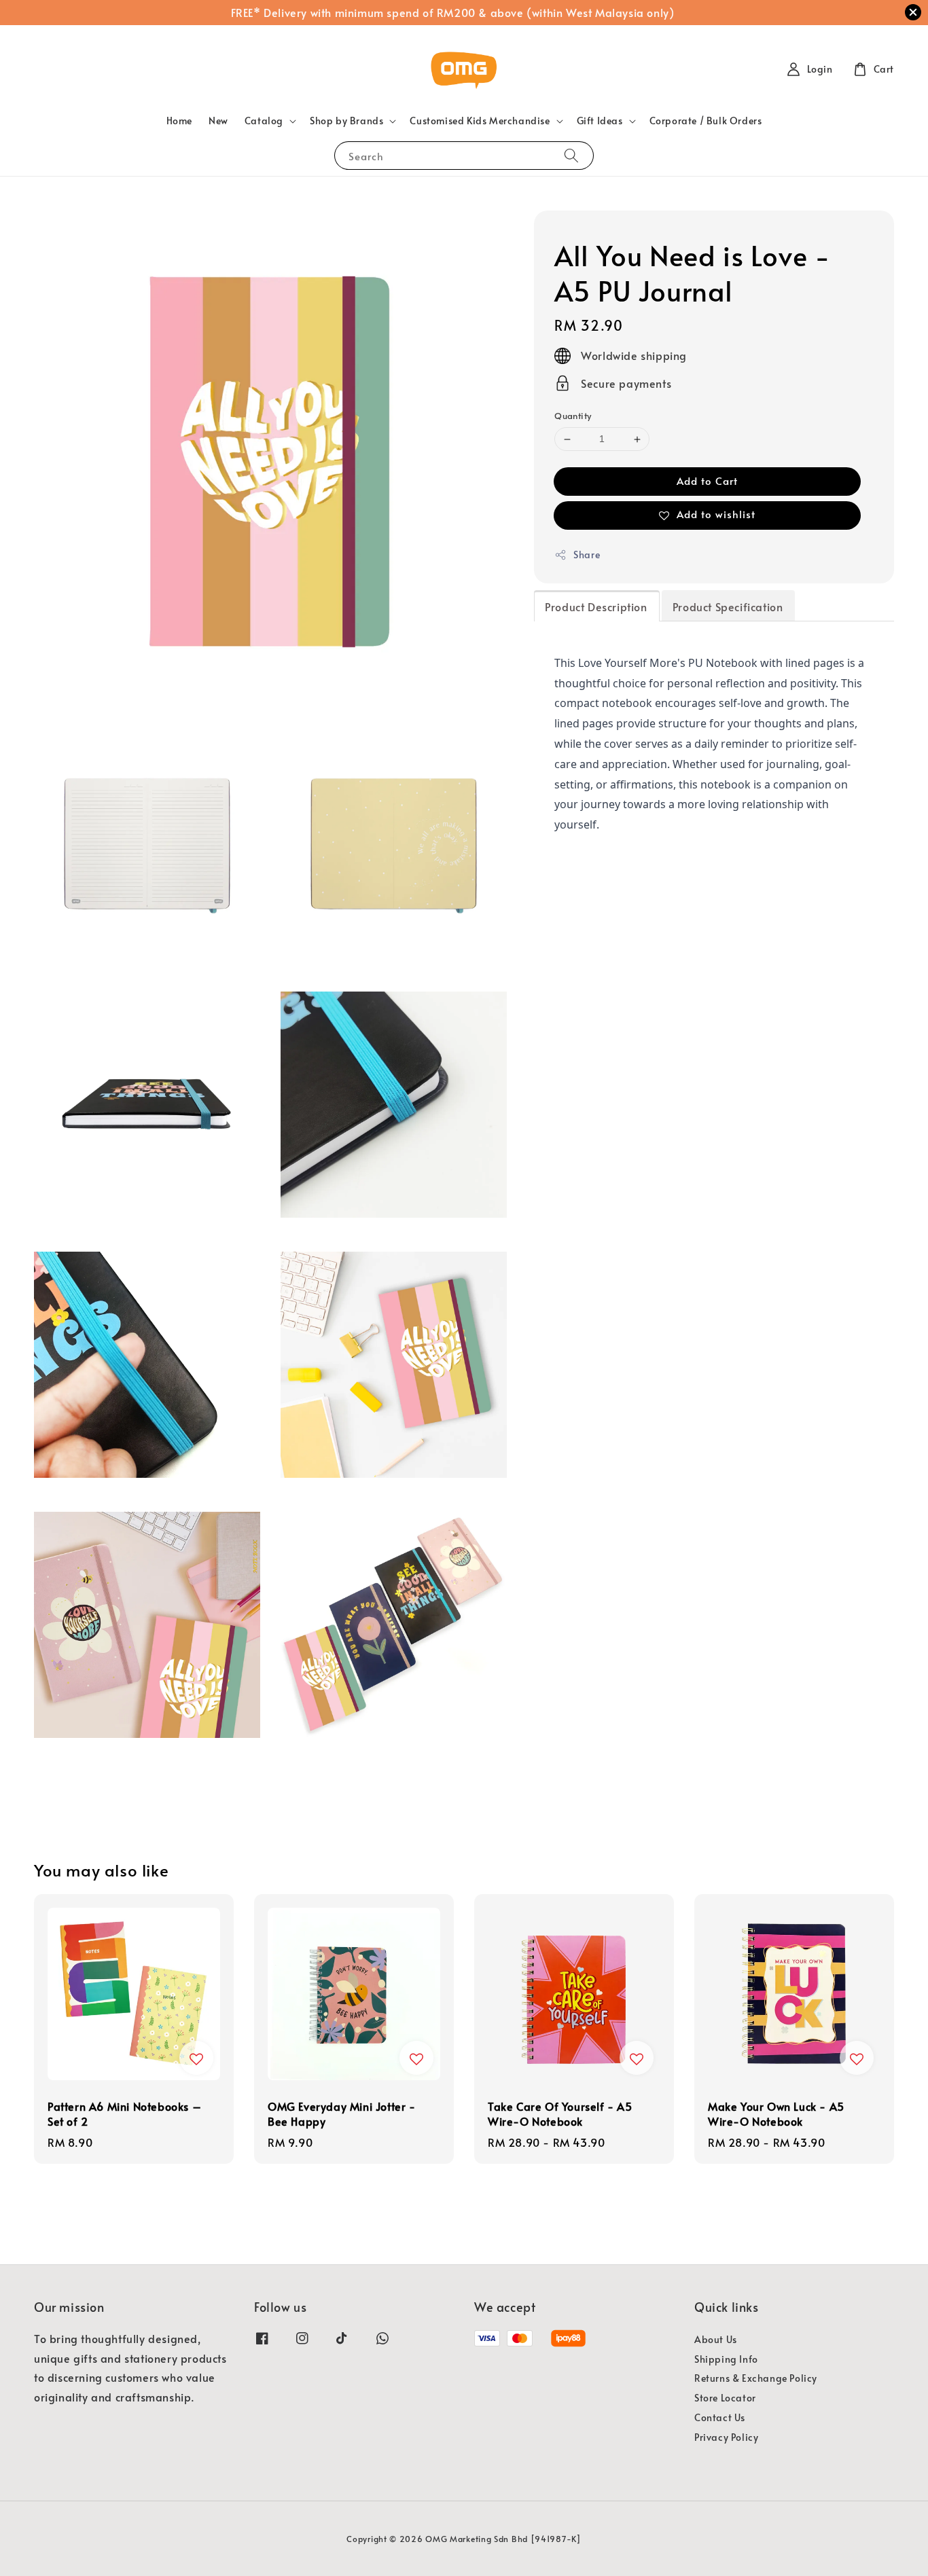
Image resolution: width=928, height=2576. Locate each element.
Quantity (573, 416)
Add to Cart (707, 480)
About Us (716, 2340)
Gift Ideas (600, 121)
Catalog (264, 121)
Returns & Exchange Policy (756, 2378)
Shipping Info (726, 2359)
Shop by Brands (346, 121)
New (218, 121)
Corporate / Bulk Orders (706, 121)
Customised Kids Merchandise (480, 121)
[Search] (571, 155)
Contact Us (720, 2417)
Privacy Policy (726, 2437)
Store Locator (725, 2398)
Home (179, 121)
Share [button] (587, 555)
